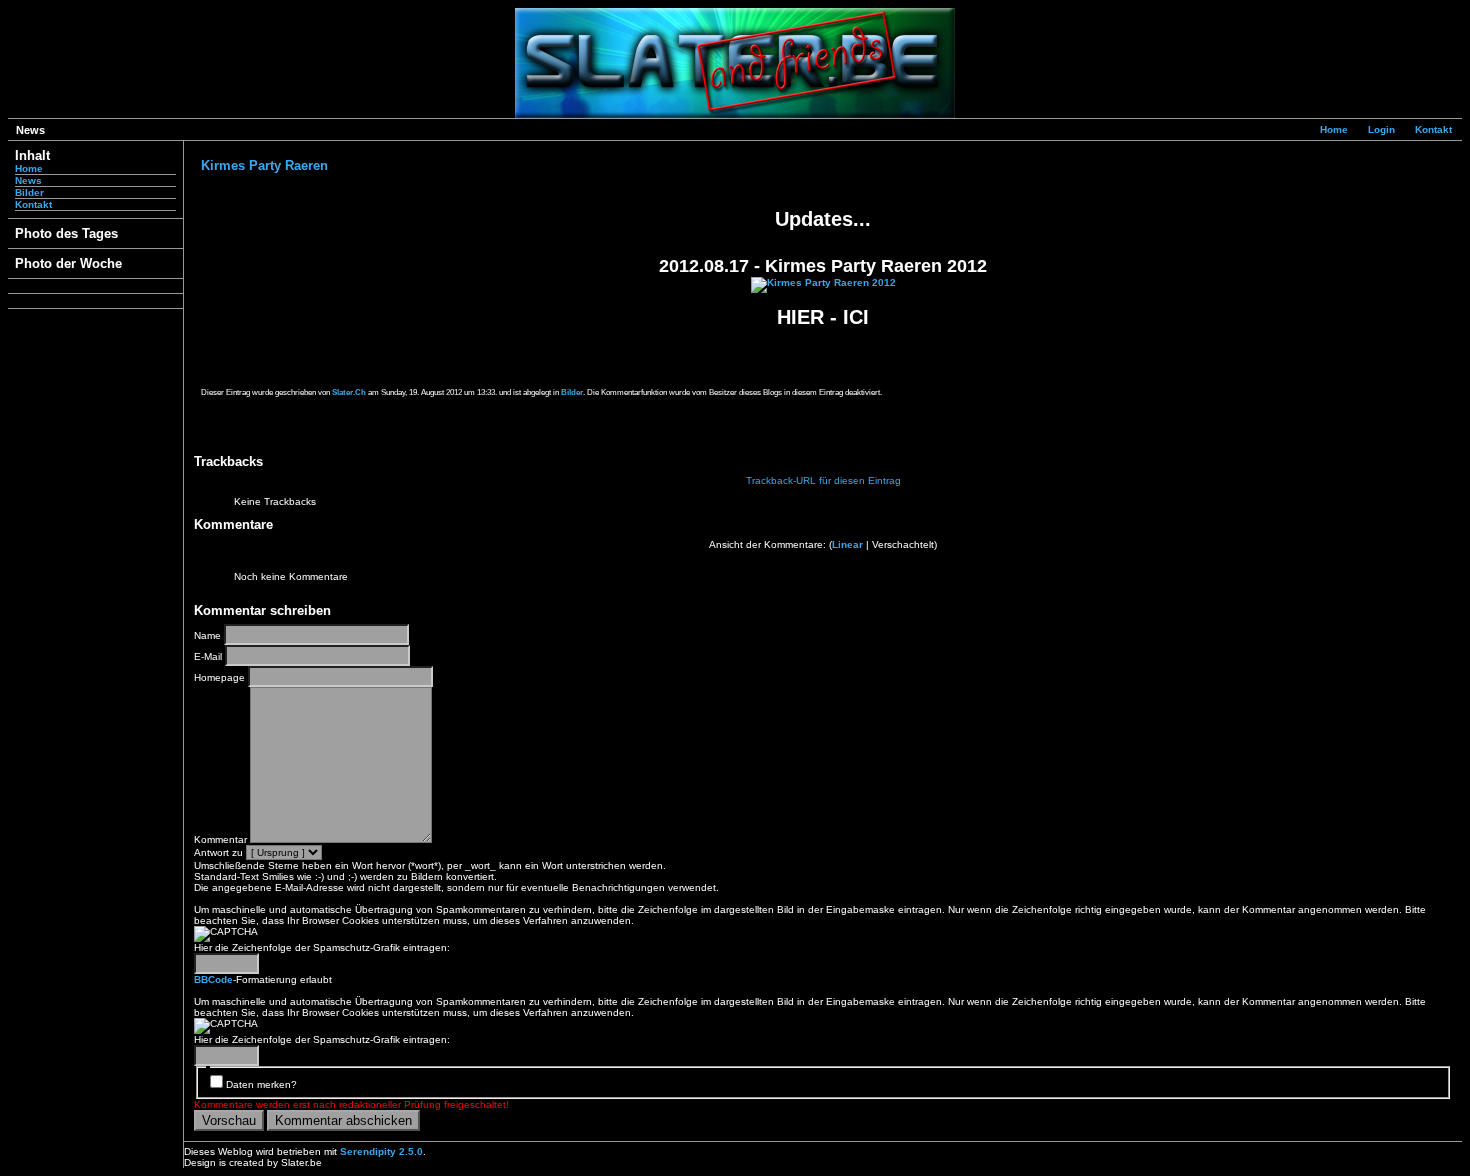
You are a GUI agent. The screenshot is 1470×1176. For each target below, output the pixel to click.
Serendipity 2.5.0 (381, 1151)
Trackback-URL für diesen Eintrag (823, 480)
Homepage (219, 677)
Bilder (29, 192)
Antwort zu (218, 852)
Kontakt (1433, 129)
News (28, 180)
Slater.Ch (349, 392)
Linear (847, 544)
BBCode (213, 979)
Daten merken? (261, 1084)
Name (207, 635)
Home (1334, 129)
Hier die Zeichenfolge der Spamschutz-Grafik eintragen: (322, 947)
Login (1381, 129)
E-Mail (208, 656)
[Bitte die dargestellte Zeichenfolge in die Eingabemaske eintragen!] (226, 934)
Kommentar (220, 839)
